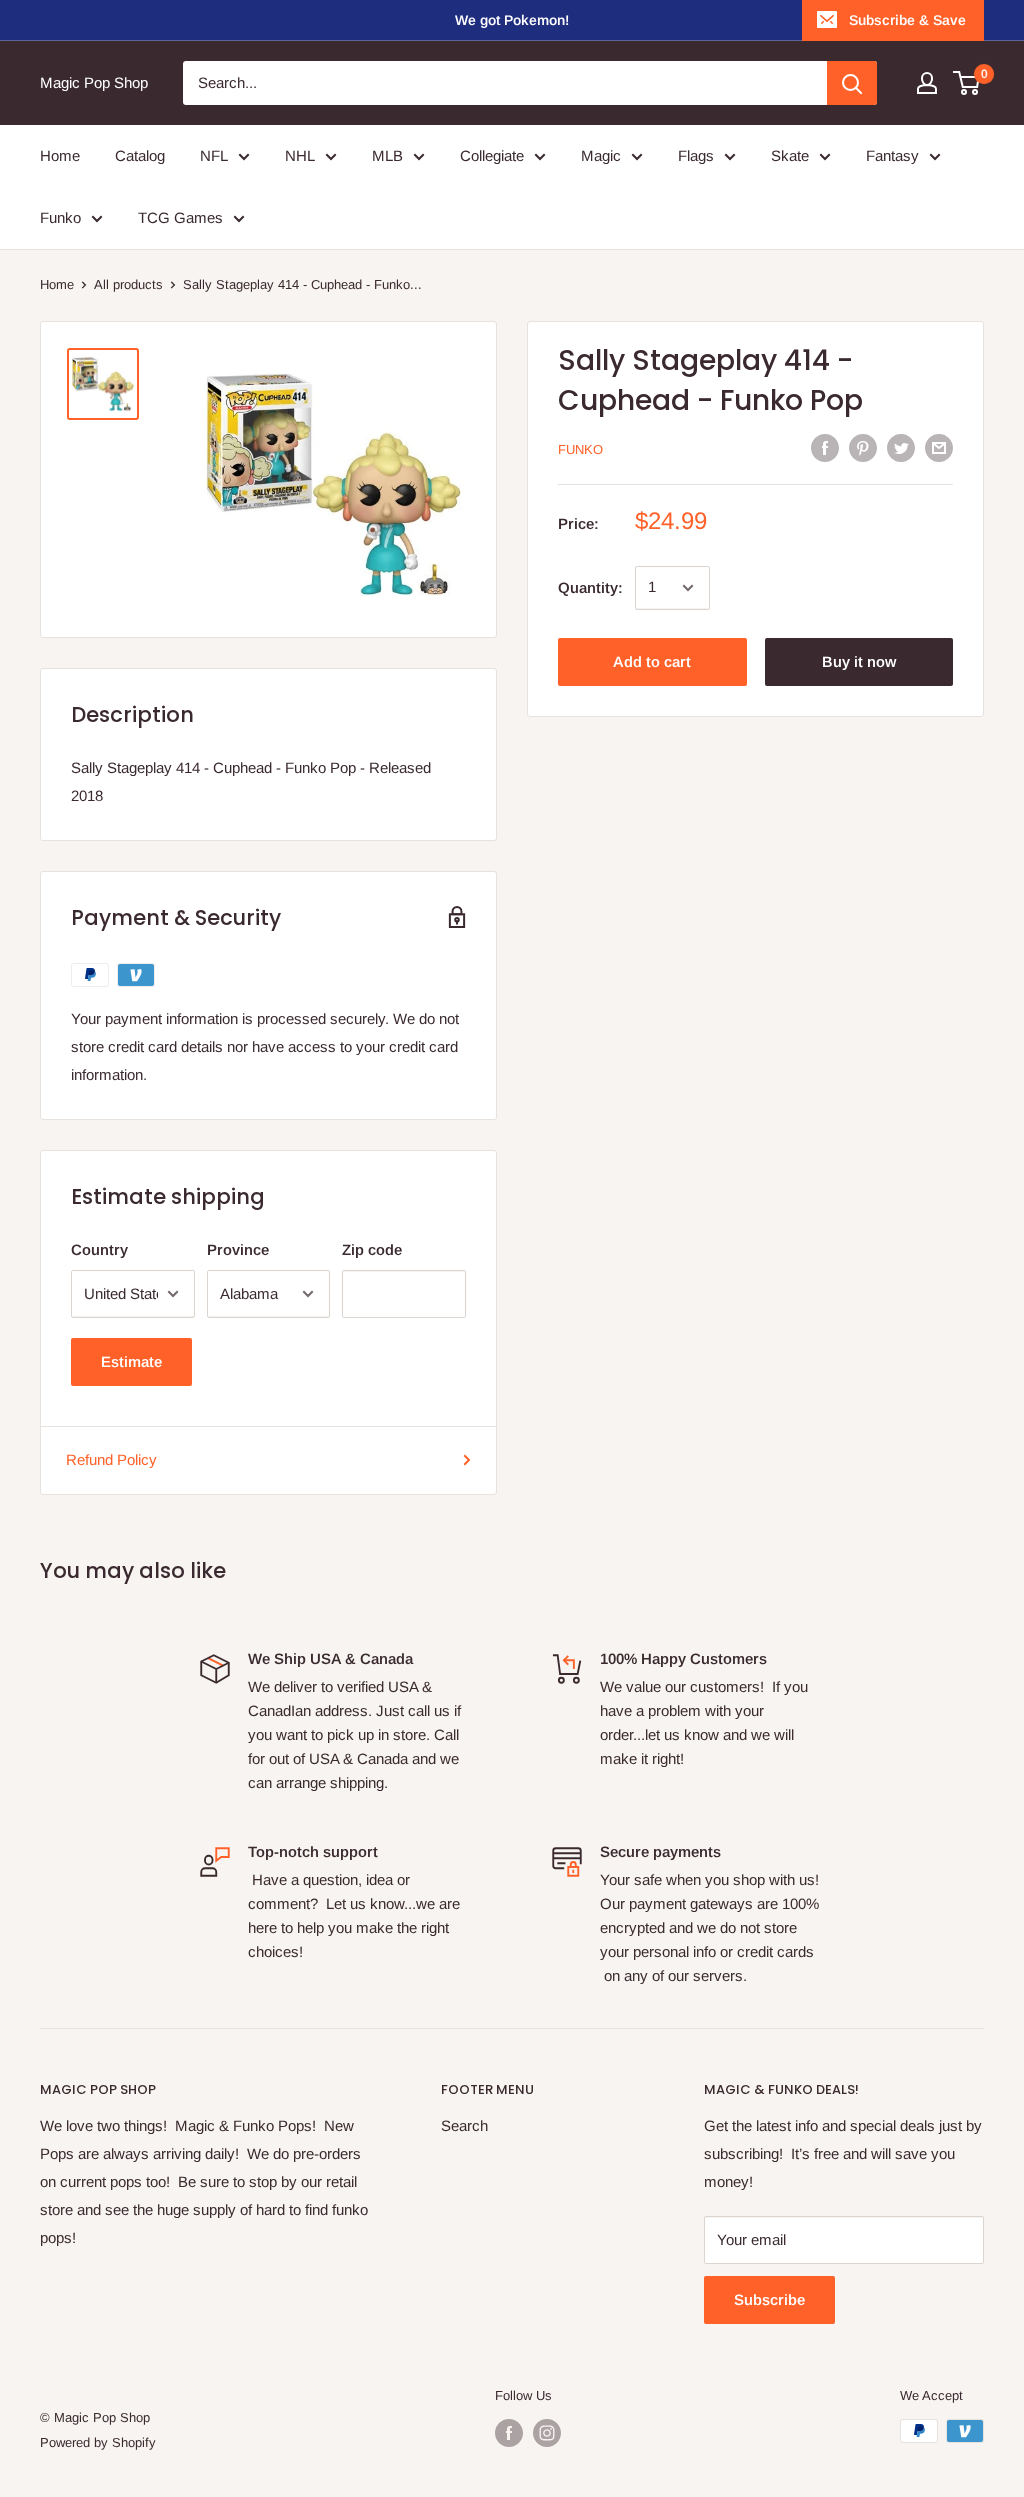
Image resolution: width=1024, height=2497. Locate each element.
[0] (967, 83)
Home (57, 284)
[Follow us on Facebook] (509, 2433)
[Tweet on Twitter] (901, 447)
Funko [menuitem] (60, 217)
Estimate (131, 1361)
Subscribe (769, 2299)
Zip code (372, 1249)
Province (238, 1249)
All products (128, 284)
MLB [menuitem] (387, 155)
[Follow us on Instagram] (547, 2433)
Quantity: (590, 587)
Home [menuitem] (60, 155)
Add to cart (652, 661)
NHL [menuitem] (300, 155)
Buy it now (859, 661)
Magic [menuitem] (601, 155)
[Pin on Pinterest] (863, 447)
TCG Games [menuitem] (180, 217)
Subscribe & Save (907, 20)
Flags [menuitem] (696, 155)
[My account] (927, 83)
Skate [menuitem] (790, 155)
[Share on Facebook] (825, 447)
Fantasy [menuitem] (892, 155)
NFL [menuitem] (214, 155)
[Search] (852, 83)
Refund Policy (111, 1459)
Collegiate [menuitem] (492, 155)
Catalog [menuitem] (140, 155)
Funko (580, 449)
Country (99, 1249)
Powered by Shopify (98, 2442)
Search (464, 2125)
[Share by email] (939, 447)
